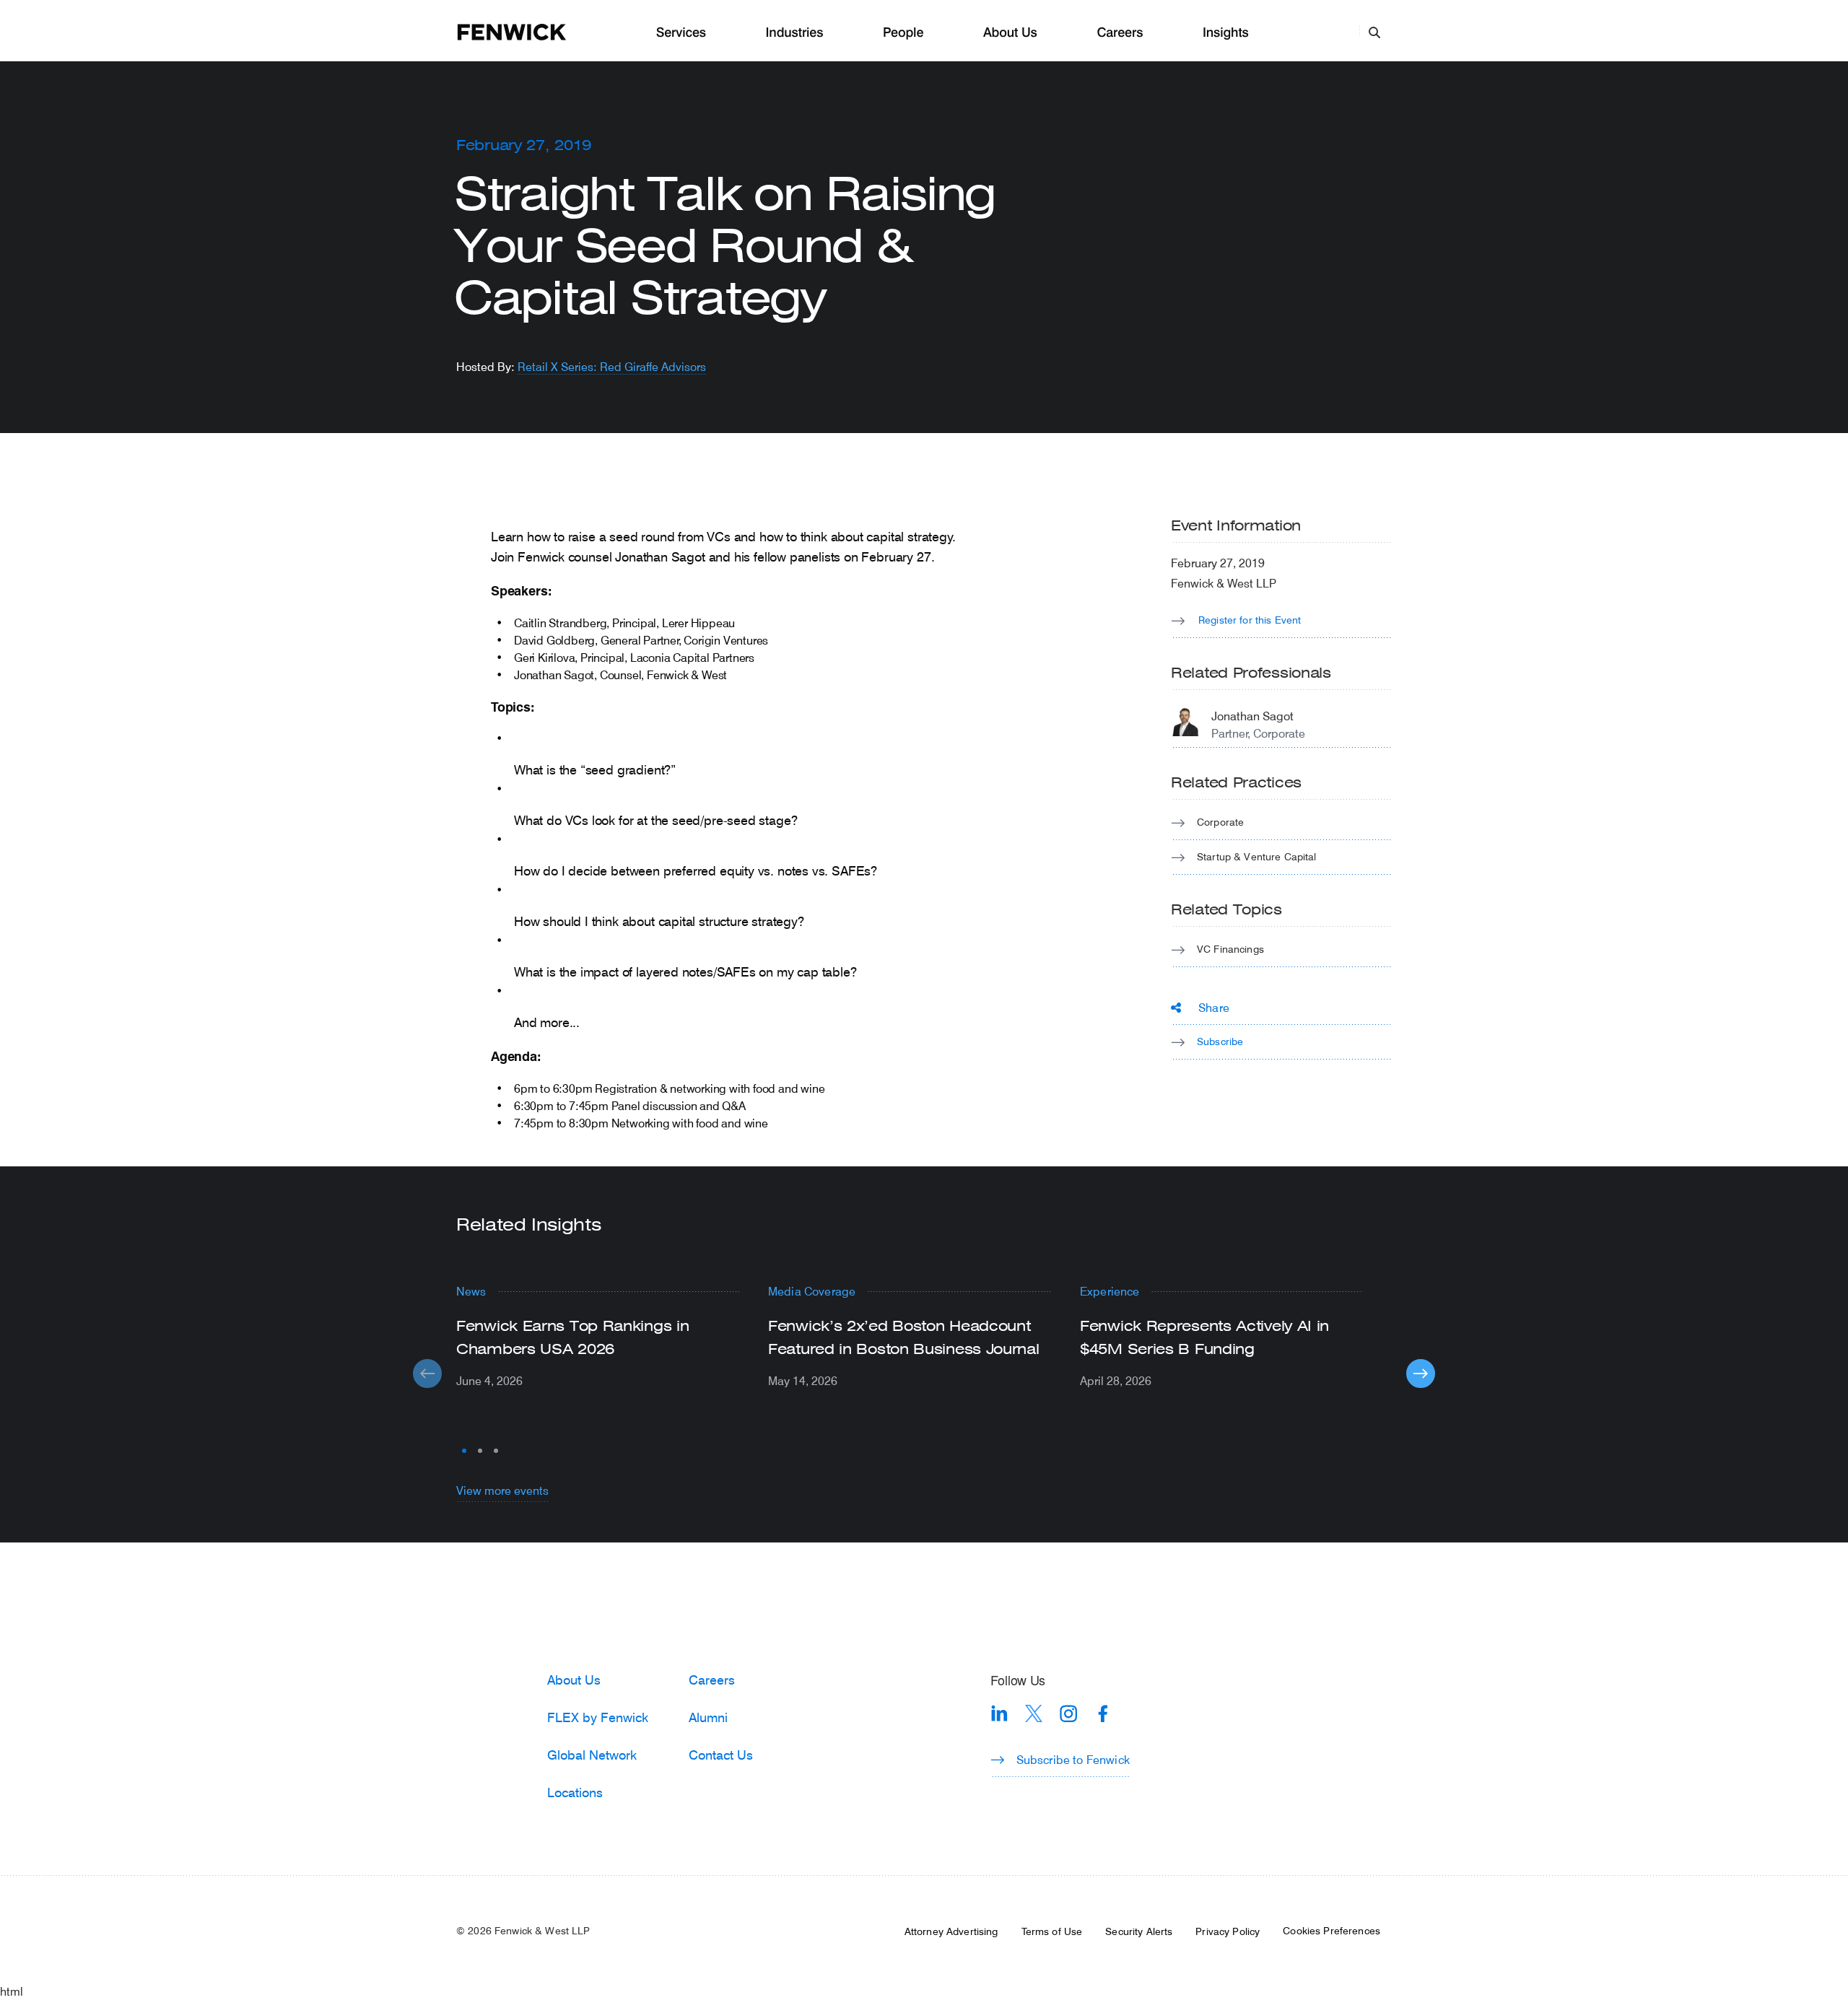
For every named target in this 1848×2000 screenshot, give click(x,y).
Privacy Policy (1228, 1931)
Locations (575, 1792)
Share (1214, 1007)
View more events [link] (502, 1490)
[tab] (464, 1451)
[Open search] (1374, 32)
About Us (1010, 33)
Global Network (592, 1755)
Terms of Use (1052, 1931)
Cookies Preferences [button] (1331, 1931)
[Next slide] (1421, 1374)
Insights (1226, 33)
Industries (795, 33)
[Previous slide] (427, 1374)
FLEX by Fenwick (598, 1717)
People (903, 33)
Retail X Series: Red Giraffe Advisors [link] (612, 366)
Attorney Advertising (951, 1931)
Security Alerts (1139, 1931)
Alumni (708, 1717)
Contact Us (721, 1755)
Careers (1120, 33)
